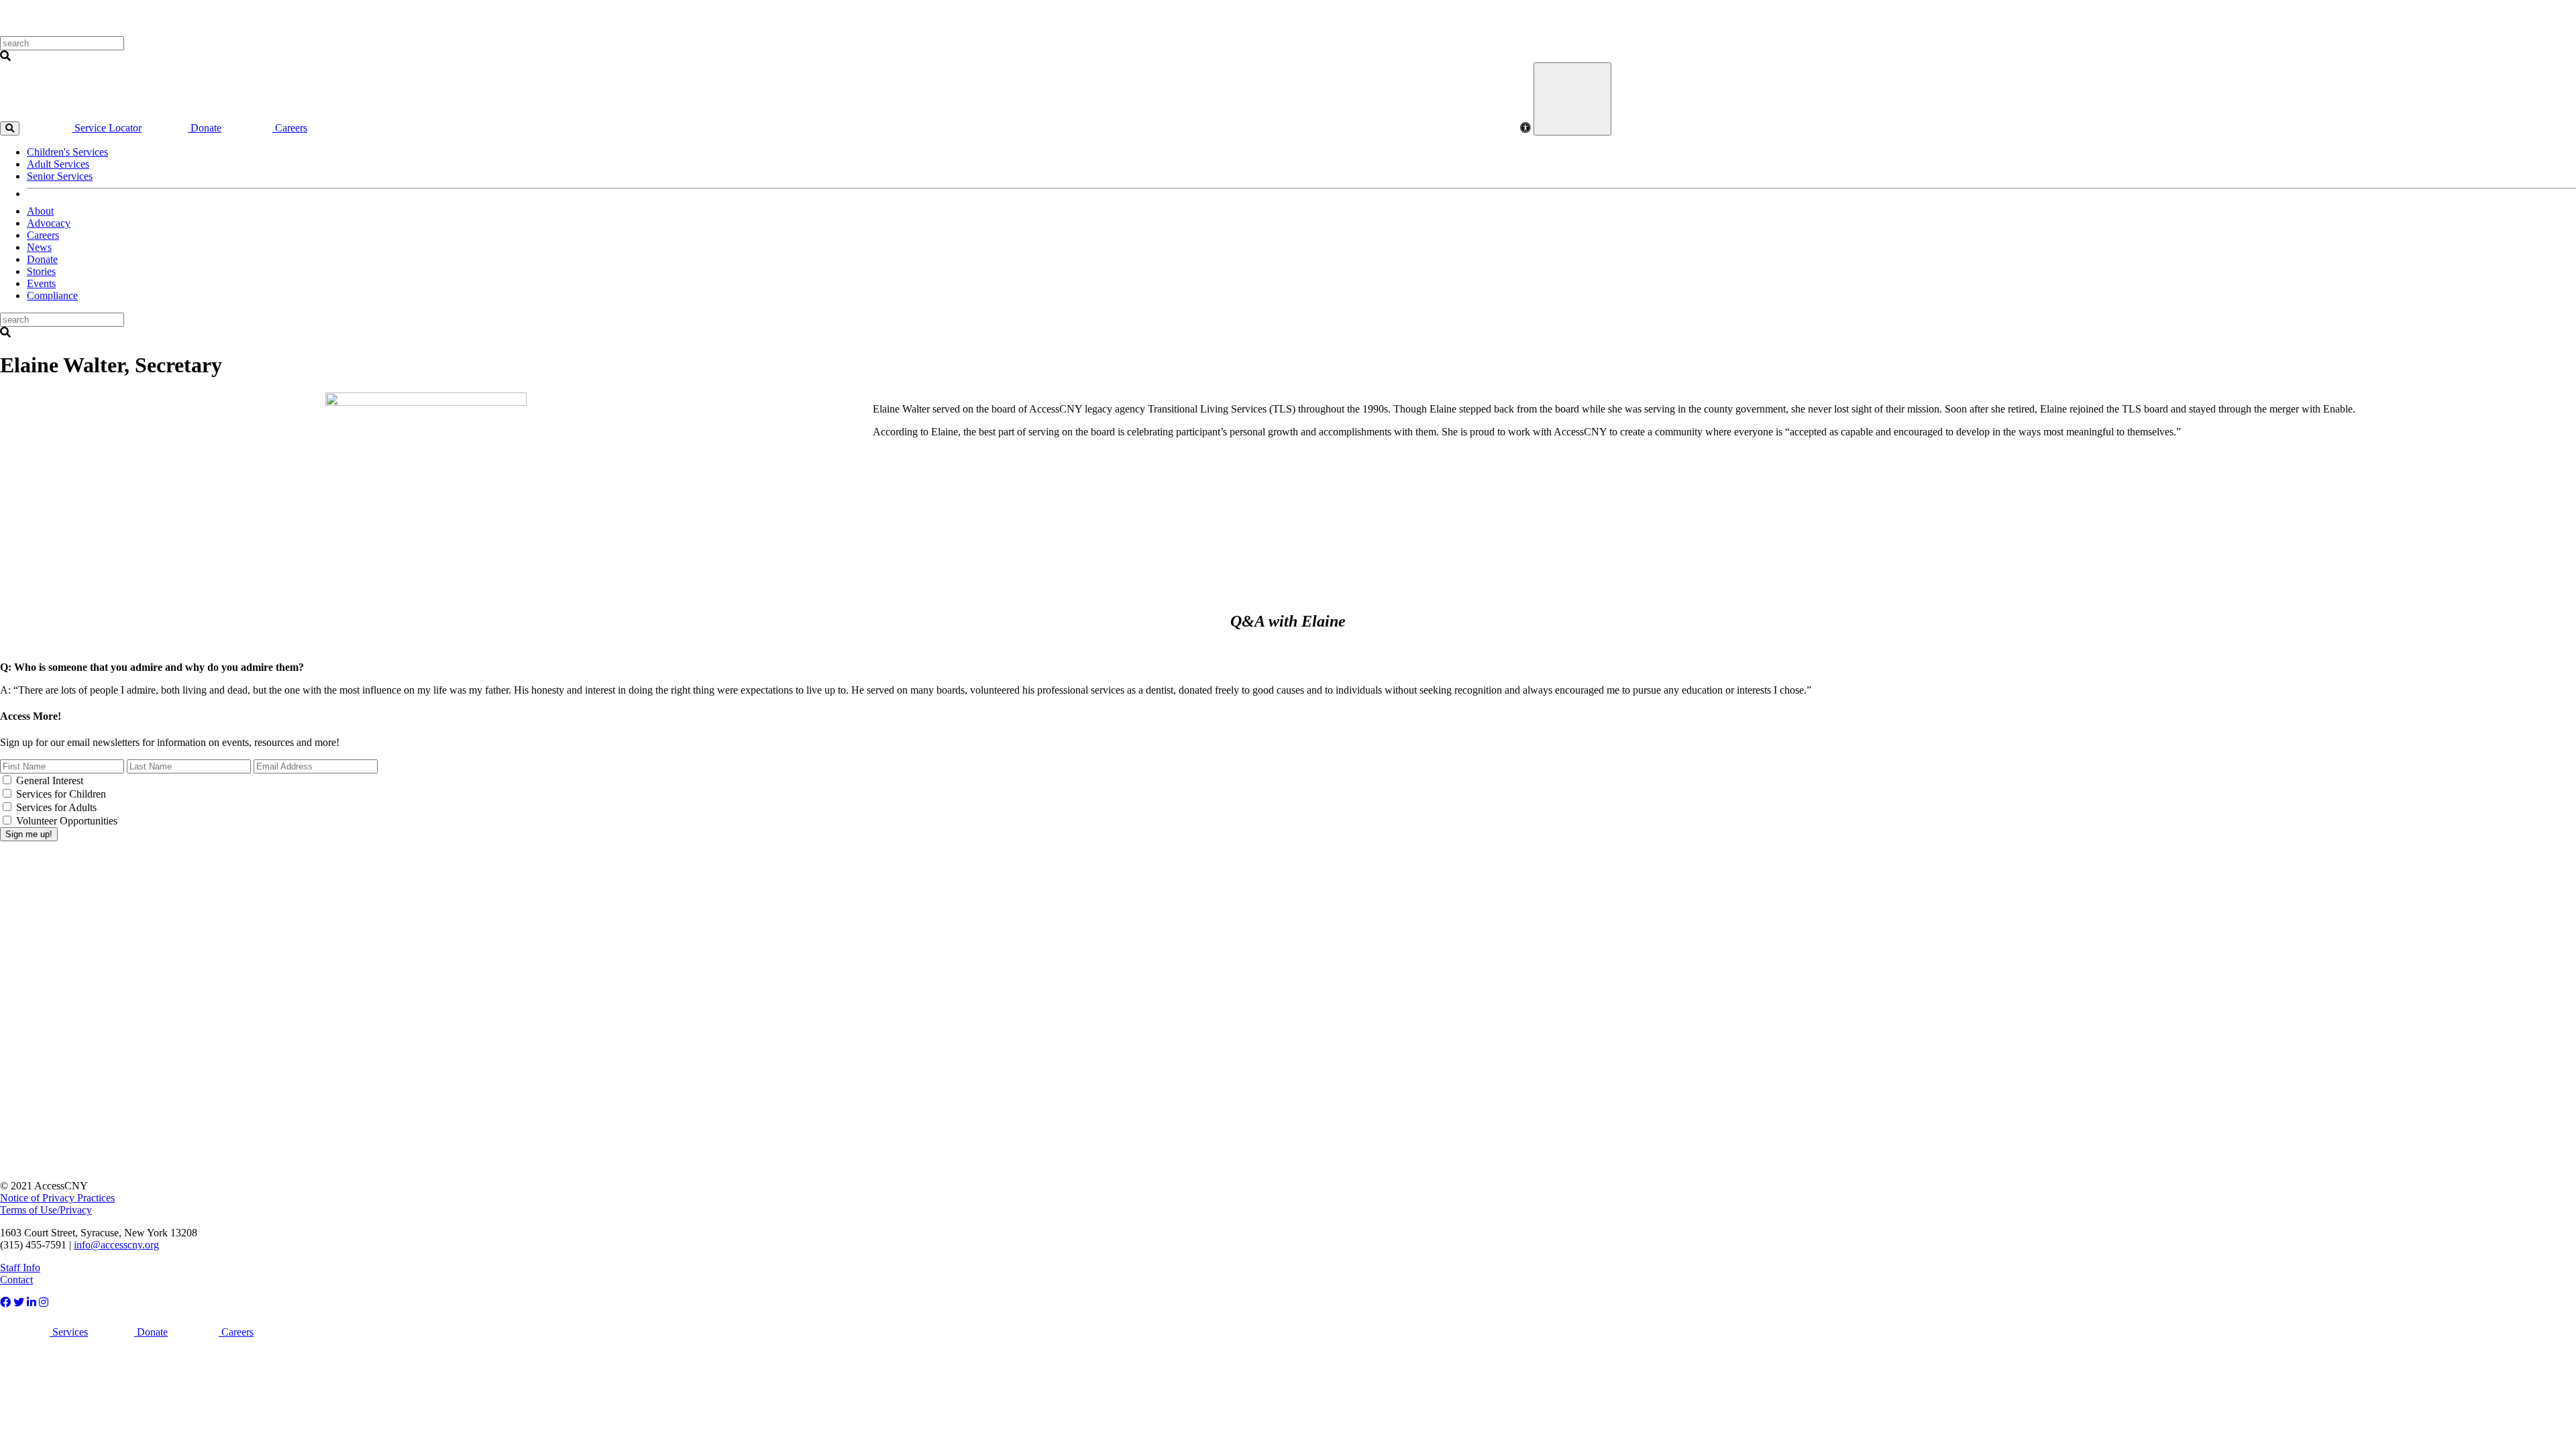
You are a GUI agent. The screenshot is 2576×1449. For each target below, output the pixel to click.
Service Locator (107, 128)
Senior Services (60, 176)
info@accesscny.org (116, 1245)
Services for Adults (56, 807)
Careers (290, 128)
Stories (41, 271)
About (40, 211)
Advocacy (49, 223)
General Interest (50, 781)
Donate (205, 128)
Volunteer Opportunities (67, 821)
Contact (16, 1280)
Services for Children (61, 794)
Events (41, 283)
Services (69, 1332)
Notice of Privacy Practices (57, 1198)
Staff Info (20, 1268)
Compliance (52, 296)
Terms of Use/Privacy (46, 1210)
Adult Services (58, 164)
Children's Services (67, 152)
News (39, 247)
